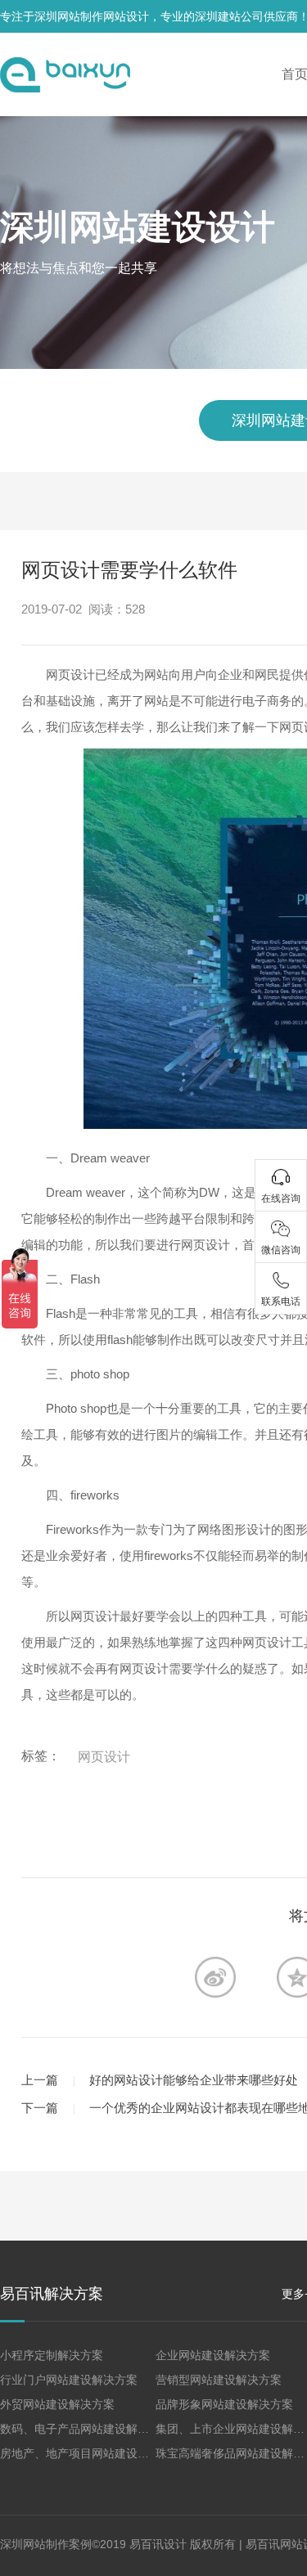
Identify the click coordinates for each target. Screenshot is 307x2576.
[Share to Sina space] (215, 1977)
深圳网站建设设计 (138, 227)
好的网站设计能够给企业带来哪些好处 (194, 2080)
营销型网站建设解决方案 (219, 2380)
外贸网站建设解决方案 (57, 2404)
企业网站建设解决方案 (213, 2355)
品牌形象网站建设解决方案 (224, 2404)
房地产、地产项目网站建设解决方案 (92, 2453)
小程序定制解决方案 (52, 2355)
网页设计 (104, 1757)
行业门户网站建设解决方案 (69, 2380)
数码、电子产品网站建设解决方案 (86, 2429)
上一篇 (40, 2080)
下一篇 (40, 2108)
